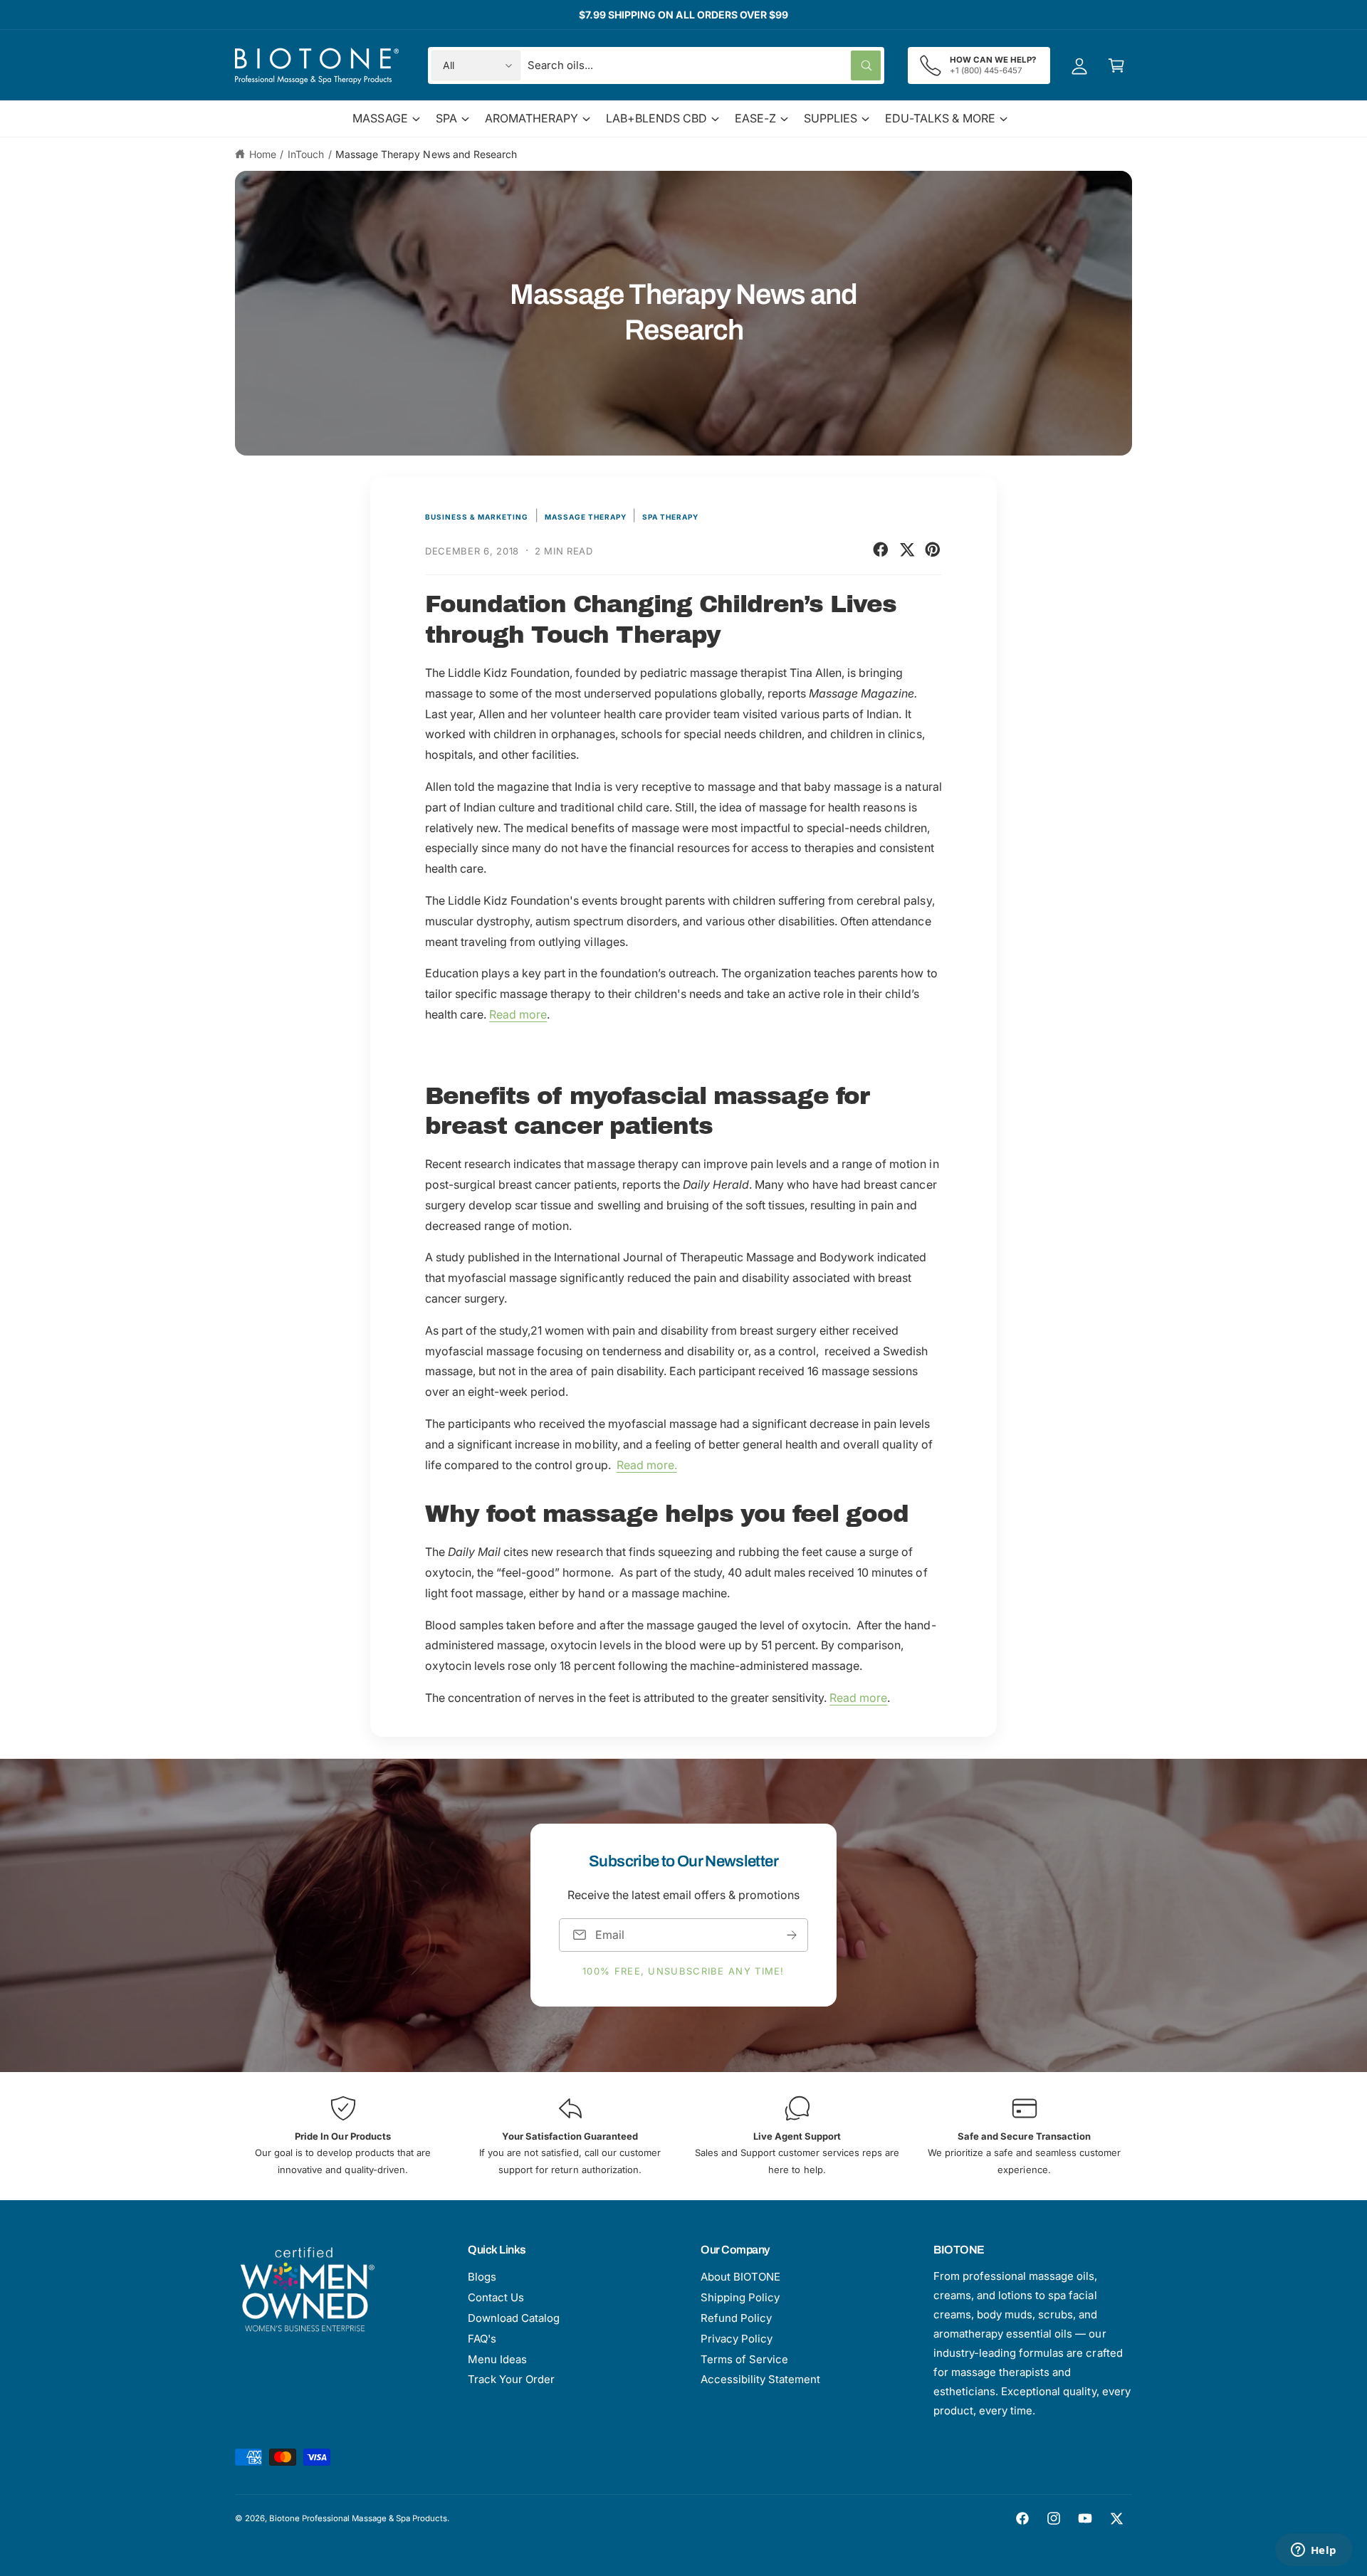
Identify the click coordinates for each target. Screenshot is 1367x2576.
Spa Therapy (670, 517)
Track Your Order (511, 2379)
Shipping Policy (740, 2297)
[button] (1116, 65)
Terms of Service (744, 2359)
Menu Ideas (497, 2359)
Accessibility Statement (760, 2379)
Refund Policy (736, 2318)
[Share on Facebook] (881, 550)
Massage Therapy (586, 517)
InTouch (306, 154)
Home (263, 154)
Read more (518, 1014)
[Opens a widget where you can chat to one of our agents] (1314, 2551)
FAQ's (482, 2339)
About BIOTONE (740, 2277)
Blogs (482, 2277)
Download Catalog (514, 2318)
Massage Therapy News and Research (426, 154)
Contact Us (496, 2297)
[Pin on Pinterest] (933, 550)
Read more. (647, 1465)
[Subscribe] (792, 1935)
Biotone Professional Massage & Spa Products (358, 2518)
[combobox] (704, 65)
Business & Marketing (477, 517)
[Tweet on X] (907, 550)
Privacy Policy (737, 2339)
